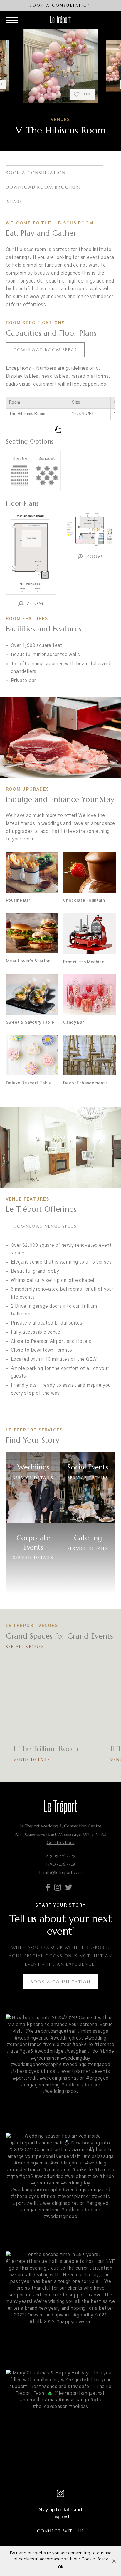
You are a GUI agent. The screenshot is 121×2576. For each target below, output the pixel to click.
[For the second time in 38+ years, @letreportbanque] (60, 2306)
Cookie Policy (95, 2559)
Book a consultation (36, 173)
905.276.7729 (63, 1856)
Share (15, 202)
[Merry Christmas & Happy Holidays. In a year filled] (60, 2425)
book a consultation (61, 5)
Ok (61, 2567)
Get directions (61, 1842)
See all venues (25, 1647)
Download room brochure (44, 187)
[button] (20, 66)
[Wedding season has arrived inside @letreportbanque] (60, 2188)
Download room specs (45, 350)
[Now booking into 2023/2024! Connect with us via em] (60, 2069)
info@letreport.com (63, 1872)
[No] (114, 2561)
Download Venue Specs (45, 1226)
